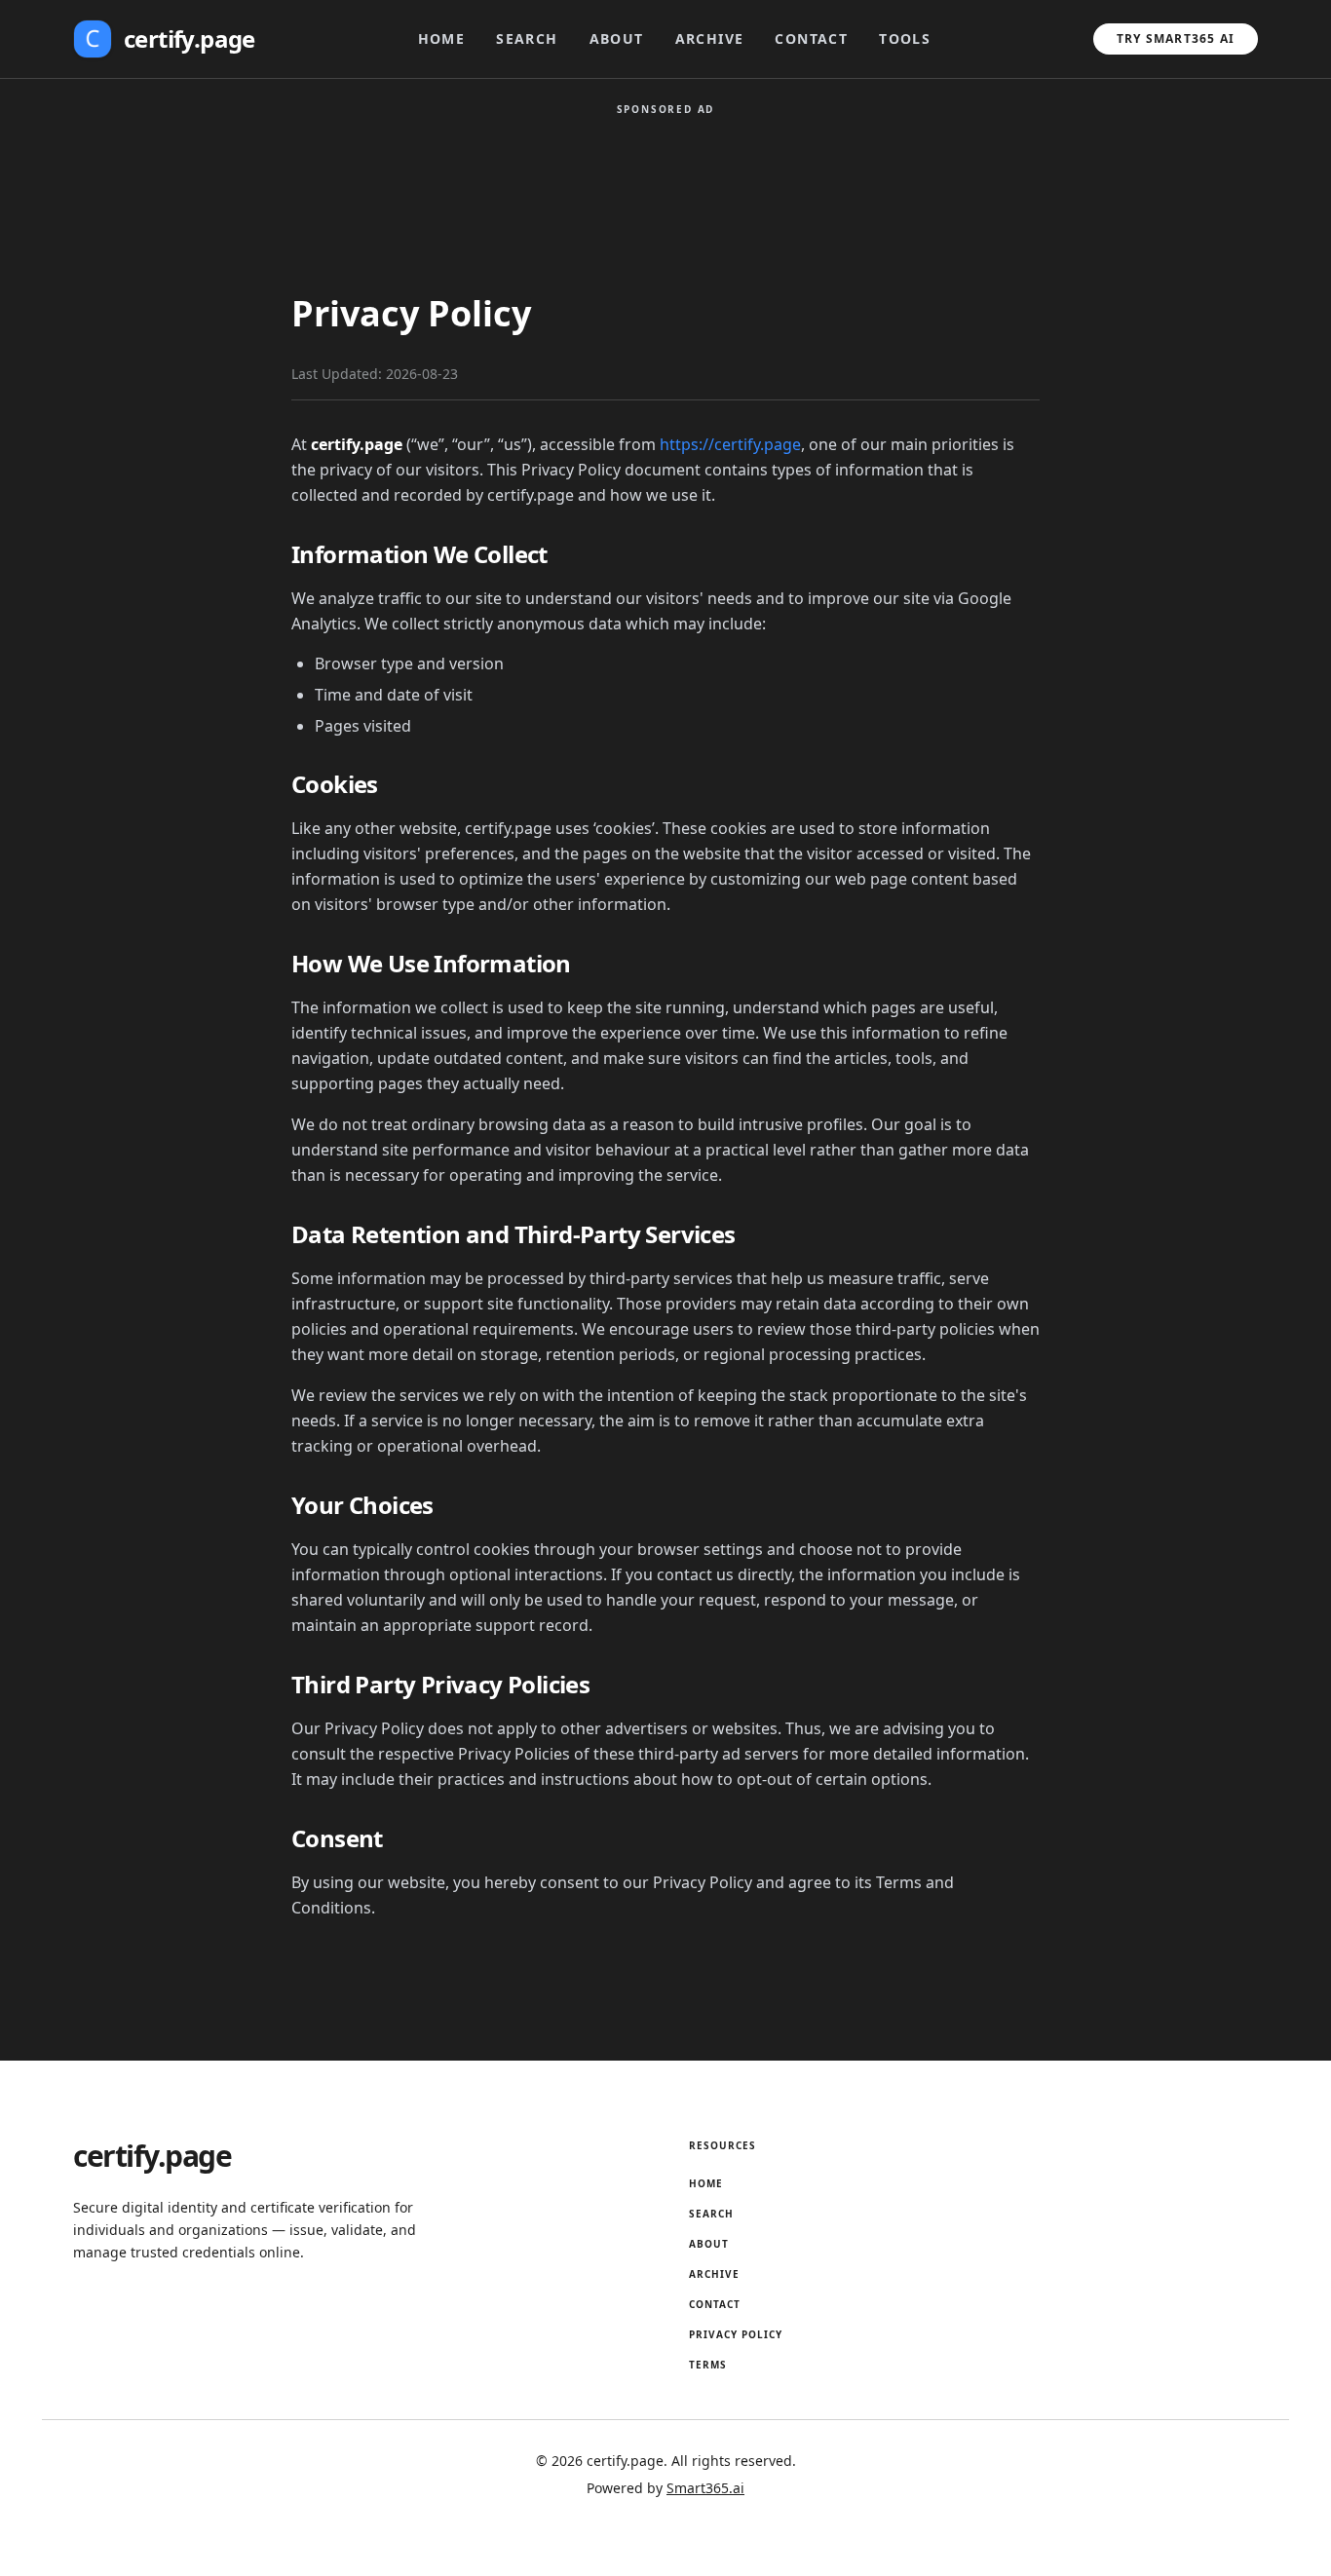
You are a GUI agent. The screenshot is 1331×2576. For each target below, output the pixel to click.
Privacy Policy (736, 2334)
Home (442, 38)
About (617, 38)
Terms (708, 2365)
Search (527, 38)
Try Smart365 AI (1176, 38)
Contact (811, 38)
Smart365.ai (705, 2488)
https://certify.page (730, 444)
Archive (710, 38)
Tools (905, 38)
